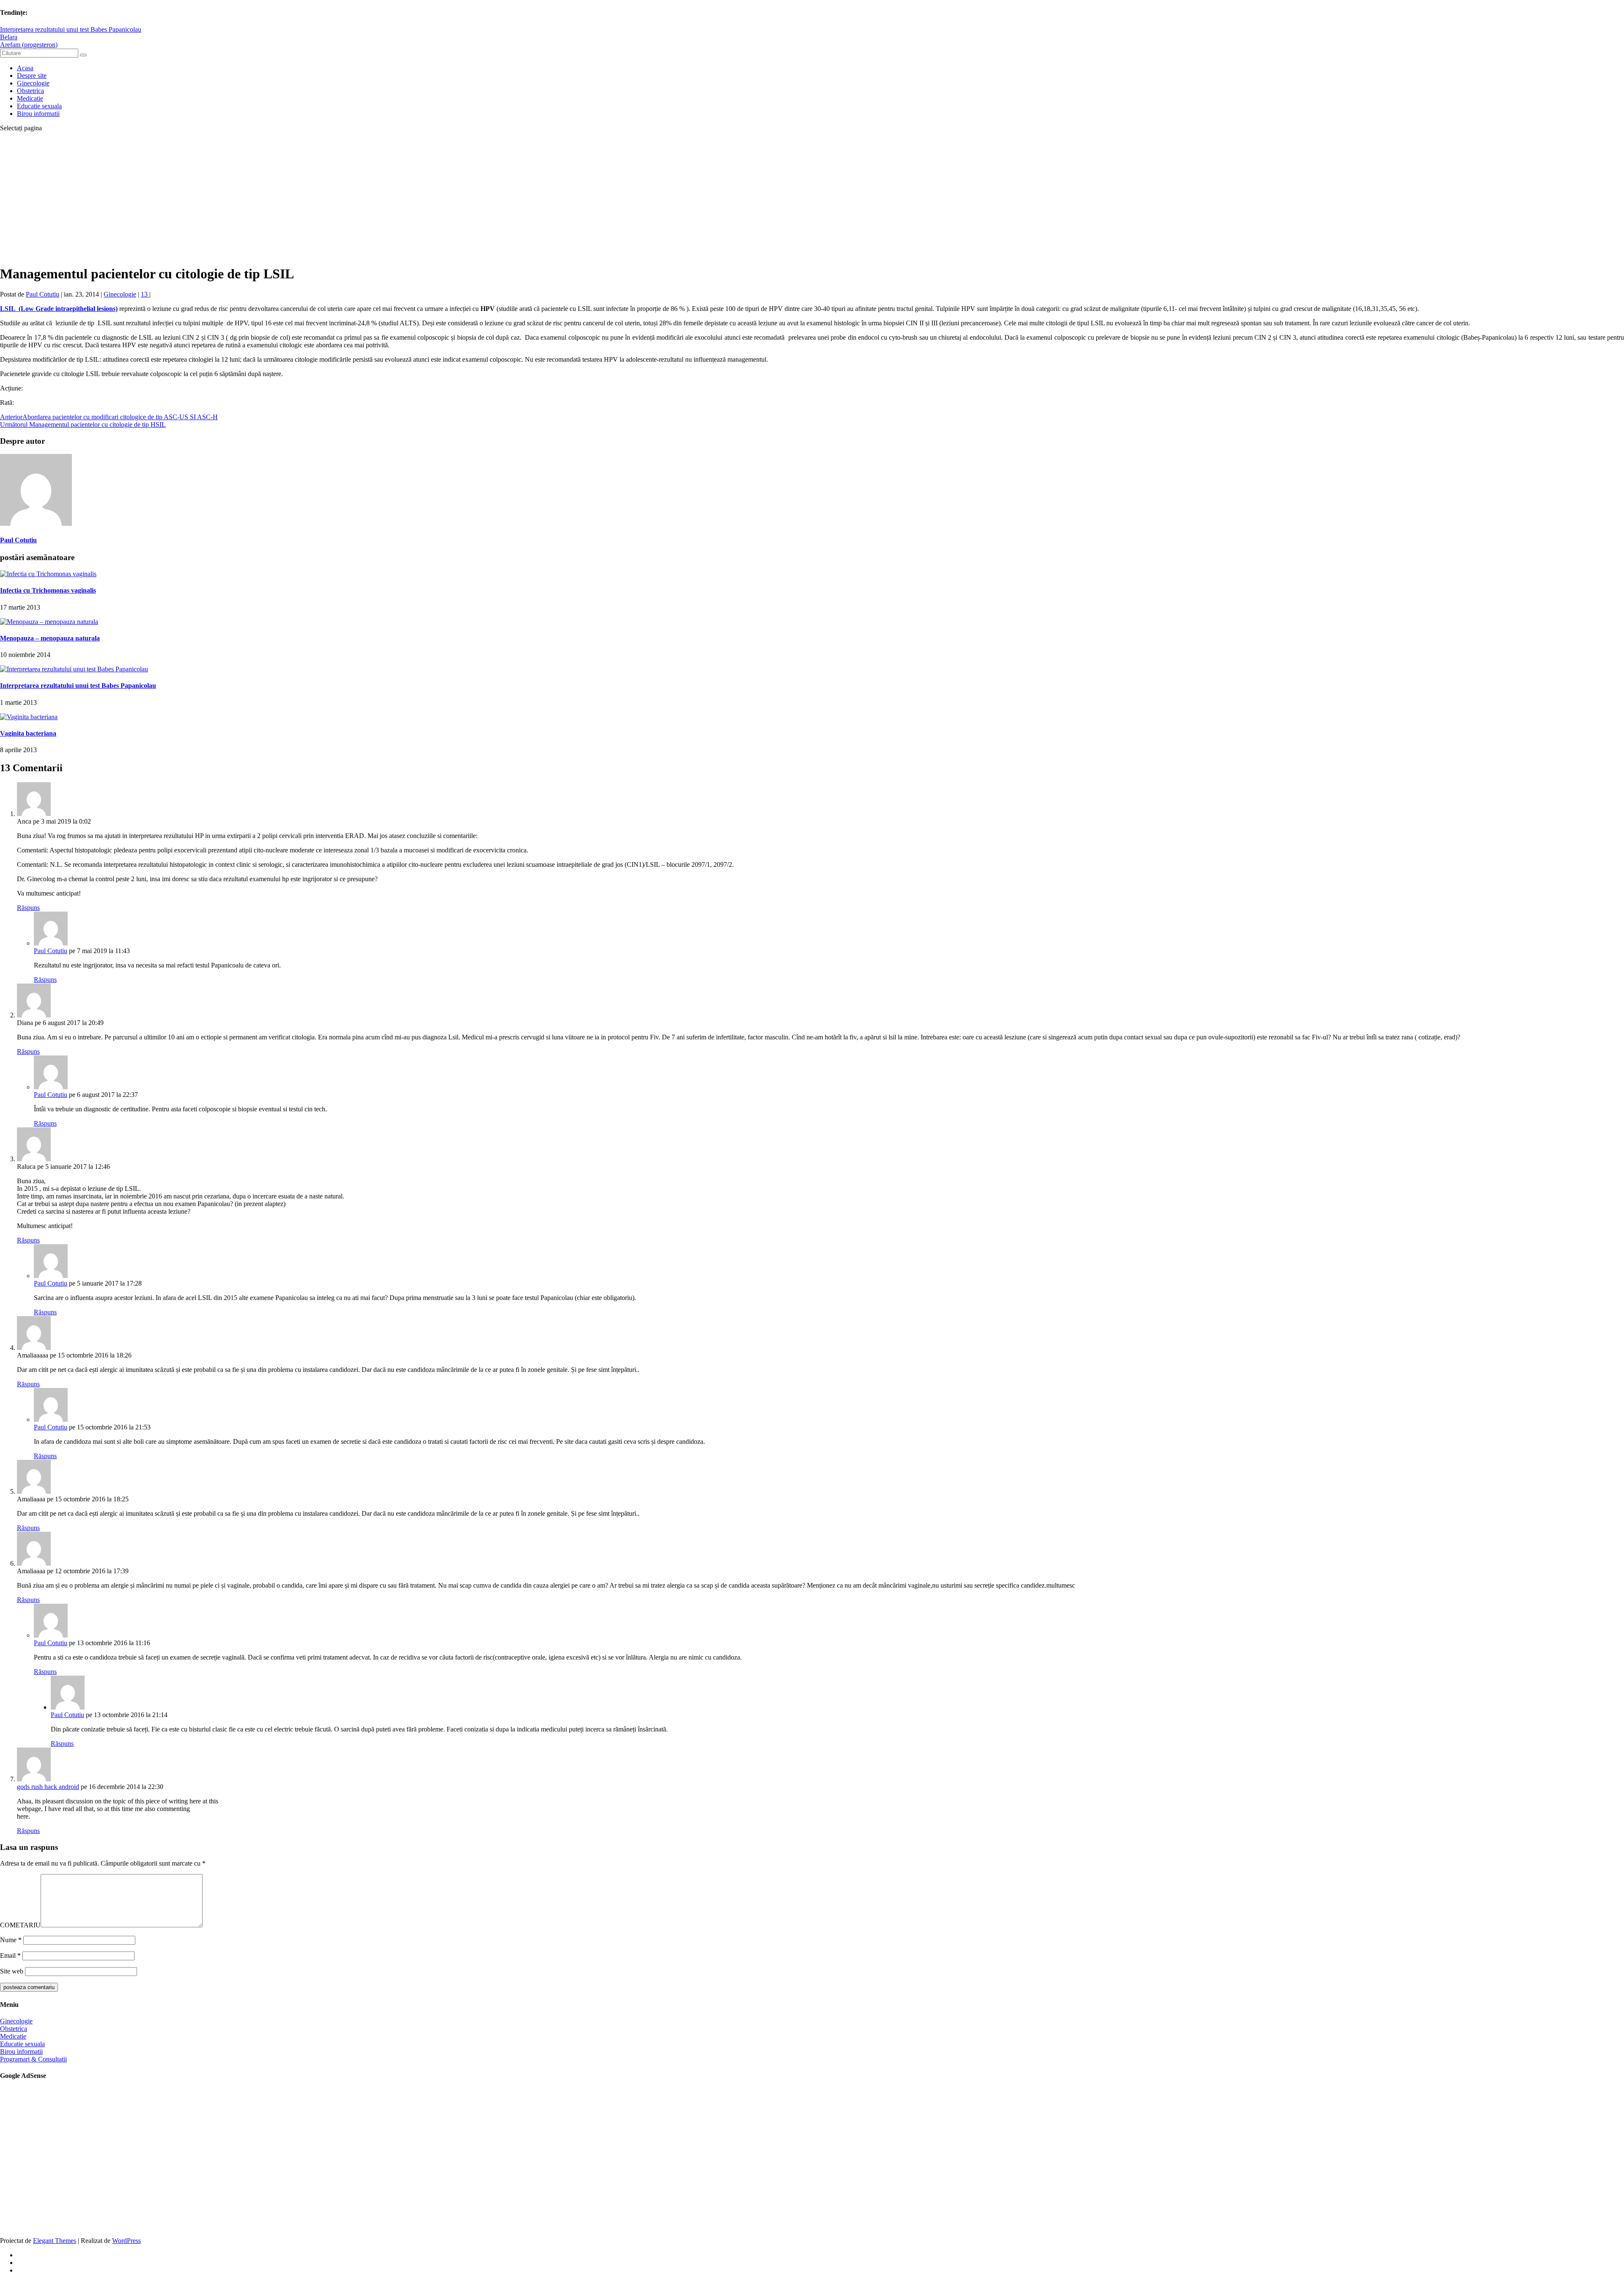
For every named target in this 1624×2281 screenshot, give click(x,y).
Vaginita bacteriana (28, 733)
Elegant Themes (55, 2241)
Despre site (32, 76)
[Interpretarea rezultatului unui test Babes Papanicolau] (74, 669)
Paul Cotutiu (43, 294)
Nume (11, 1940)
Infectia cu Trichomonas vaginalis (48, 590)
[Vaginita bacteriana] (29, 717)
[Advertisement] (812, 198)
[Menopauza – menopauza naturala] (49, 622)
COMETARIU (20, 1925)
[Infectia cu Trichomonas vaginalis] (48, 574)
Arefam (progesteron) (29, 45)
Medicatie (30, 98)
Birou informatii (38, 114)
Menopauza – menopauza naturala (50, 638)
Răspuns (28, 908)
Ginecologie (33, 83)
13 (145, 294)
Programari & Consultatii (33, 2059)
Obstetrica (30, 91)
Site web (12, 1971)
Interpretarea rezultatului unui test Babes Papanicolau (71, 29)
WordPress (126, 2241)
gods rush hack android (48, 1787)
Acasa (25, 68)
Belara (9, 37)
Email (10, 1955)
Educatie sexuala (39, 106)
